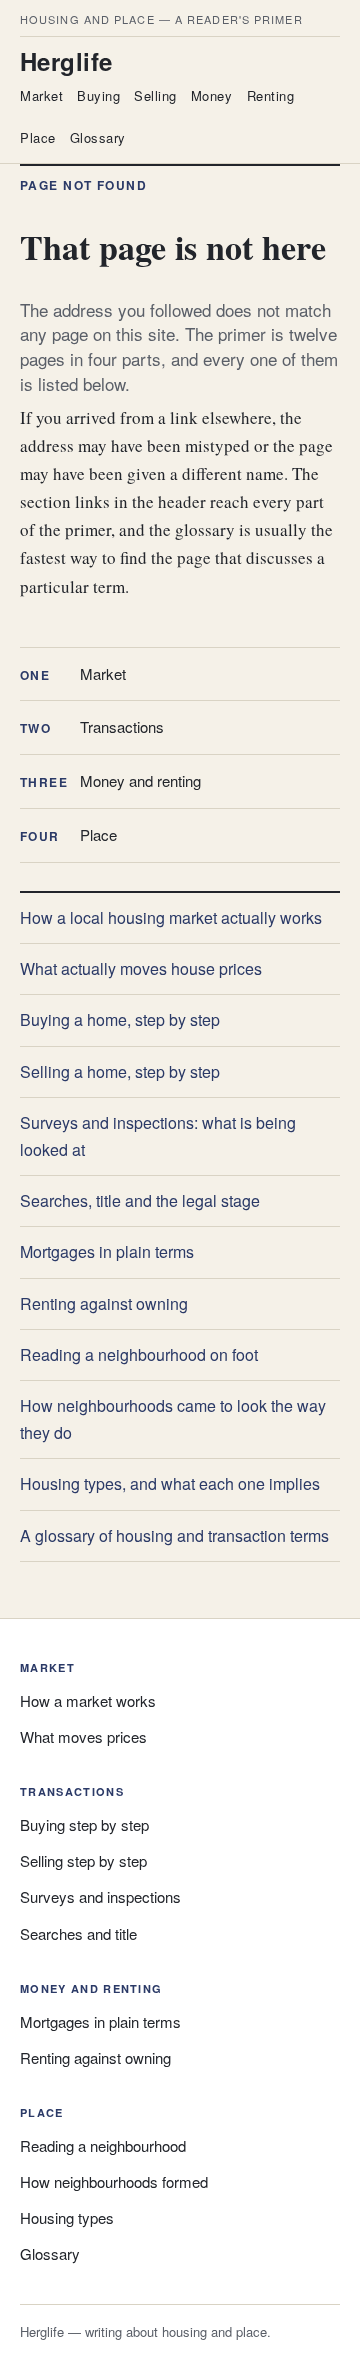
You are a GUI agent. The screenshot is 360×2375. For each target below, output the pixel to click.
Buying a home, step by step (120, 1019)
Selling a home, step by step (120, 1071)
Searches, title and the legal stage (140, 1200)
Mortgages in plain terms (107, 1251)
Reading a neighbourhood (103, 2145)
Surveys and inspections (100, 1896)
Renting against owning (104, 1303)
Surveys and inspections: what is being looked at (158, 1135)
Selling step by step (83, 1860)
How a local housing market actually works (171, 917)
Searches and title (78, 1933)
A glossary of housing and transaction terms (174, 1535)
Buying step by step (84, 1824)
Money (212, 95)
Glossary (98, 137)
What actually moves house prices (141, 968)
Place (38, 137)
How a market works (88, 1700)
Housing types (67, 2217)
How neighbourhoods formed (114, 2181)
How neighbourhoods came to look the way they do (173, 1418)
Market (41, 95)
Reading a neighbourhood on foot (139, 1354)
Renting (271, 95)
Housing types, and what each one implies (170, 1483)
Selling (155, 95)
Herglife (66, 61)
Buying (98, 95)
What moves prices (83, 1736)
